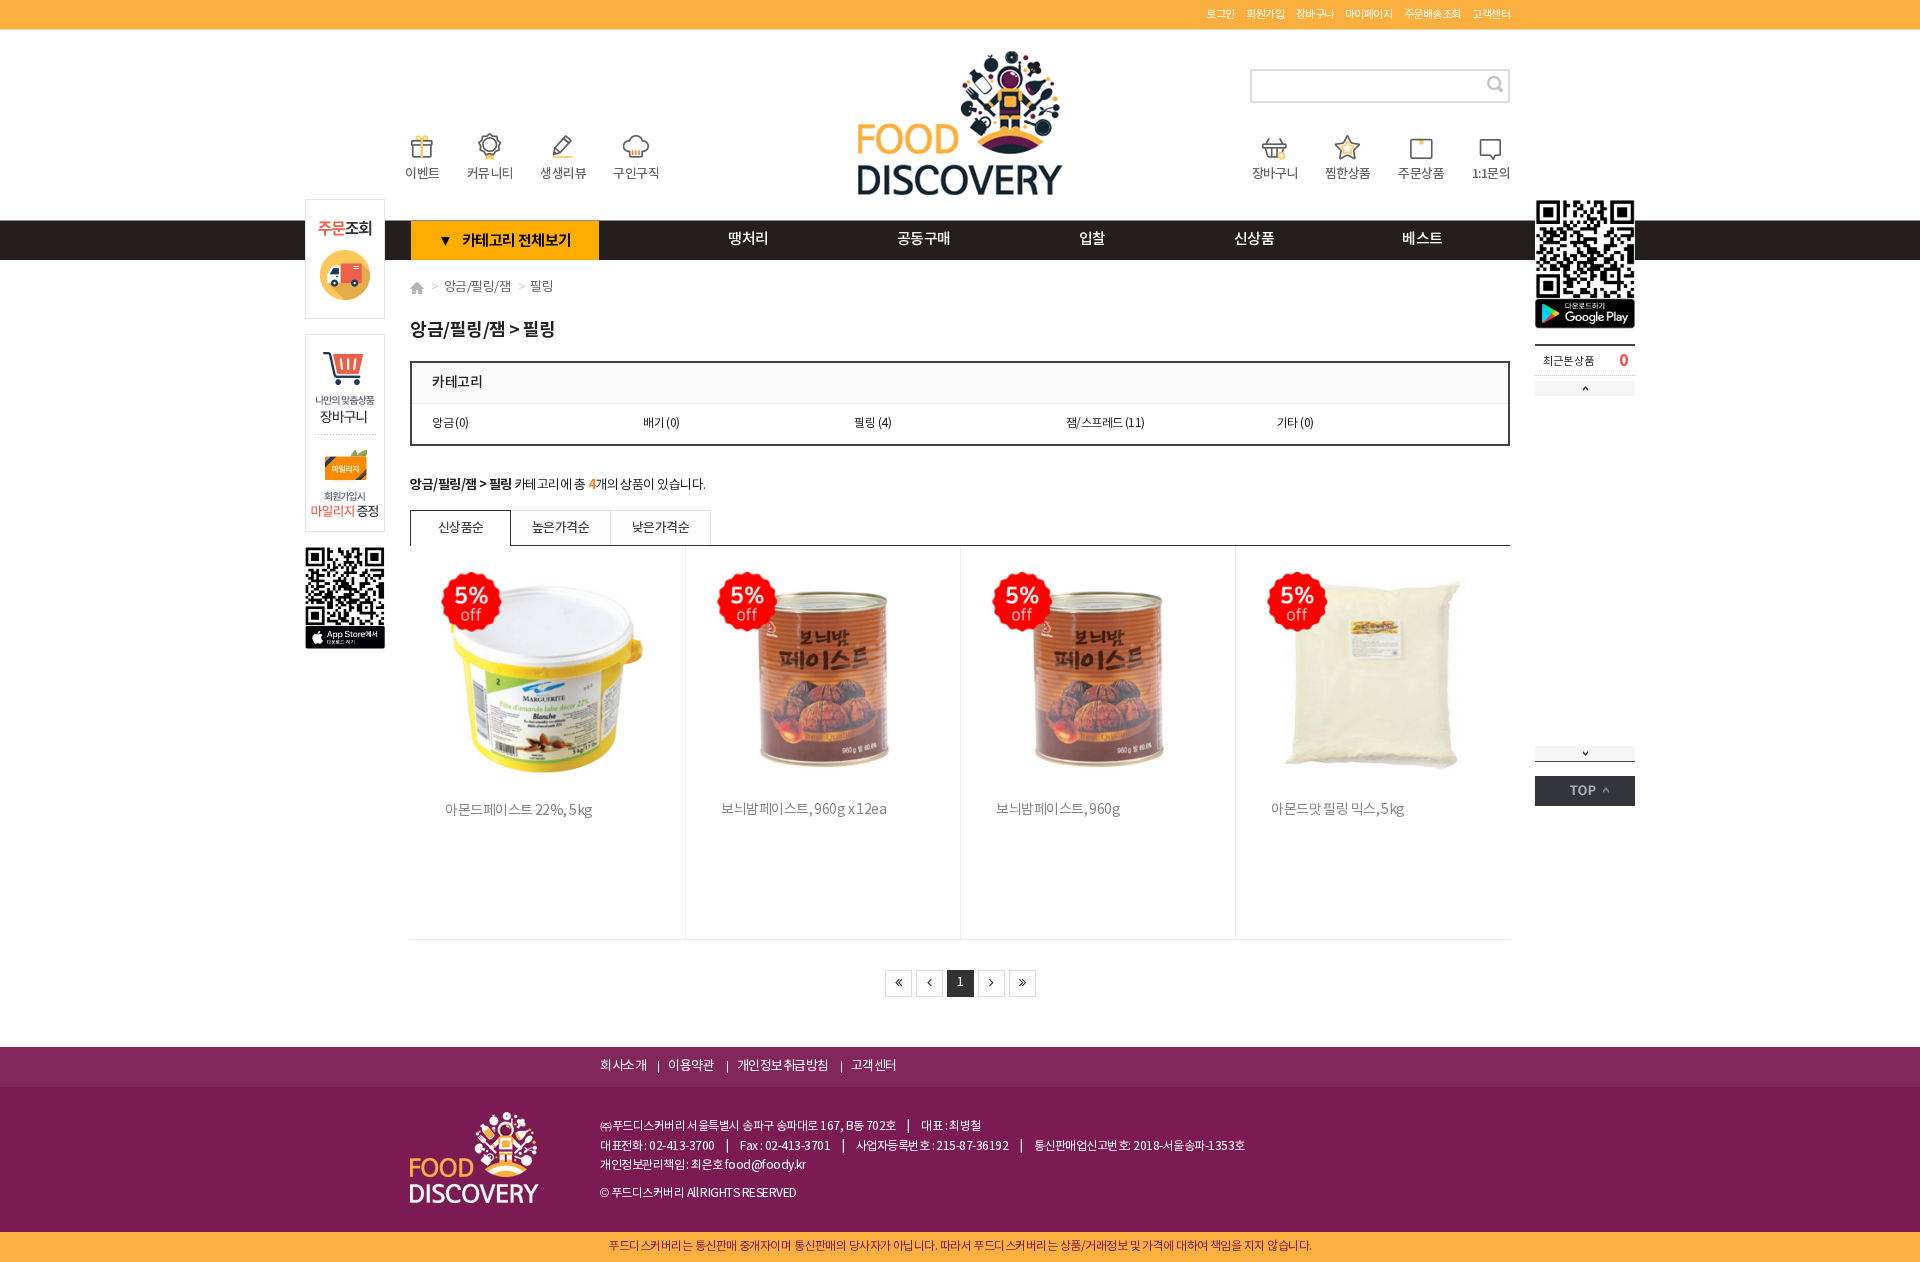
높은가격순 (561, 528)
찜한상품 (1348, 174)
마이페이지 (1369, 14)
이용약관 (691, 1066)
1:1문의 (1491, 174)
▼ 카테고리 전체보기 (505, 241)
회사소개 (623, 1066)
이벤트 (422, 174)
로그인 (1220, 14)
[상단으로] (1585, 791)
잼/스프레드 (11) (1105, 423)
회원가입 (1265, 14)
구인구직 (636, 174)
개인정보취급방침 (783, 1066)
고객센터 (1491, 14)
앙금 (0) (450, 423)
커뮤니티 (490, 174)
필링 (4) (872, 423)
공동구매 (924, 239)
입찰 (1092, 239)
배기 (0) (661, 423)
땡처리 (748, 239)
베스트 (1422, 239)
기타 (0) (1295, 423)
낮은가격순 (661, 528)
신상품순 (461, 528)
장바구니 (1315, 14)
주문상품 (1421, 174)
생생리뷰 (563, 174)
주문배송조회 (1432, 14)
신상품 (1254, 239)
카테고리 (457, 382)
